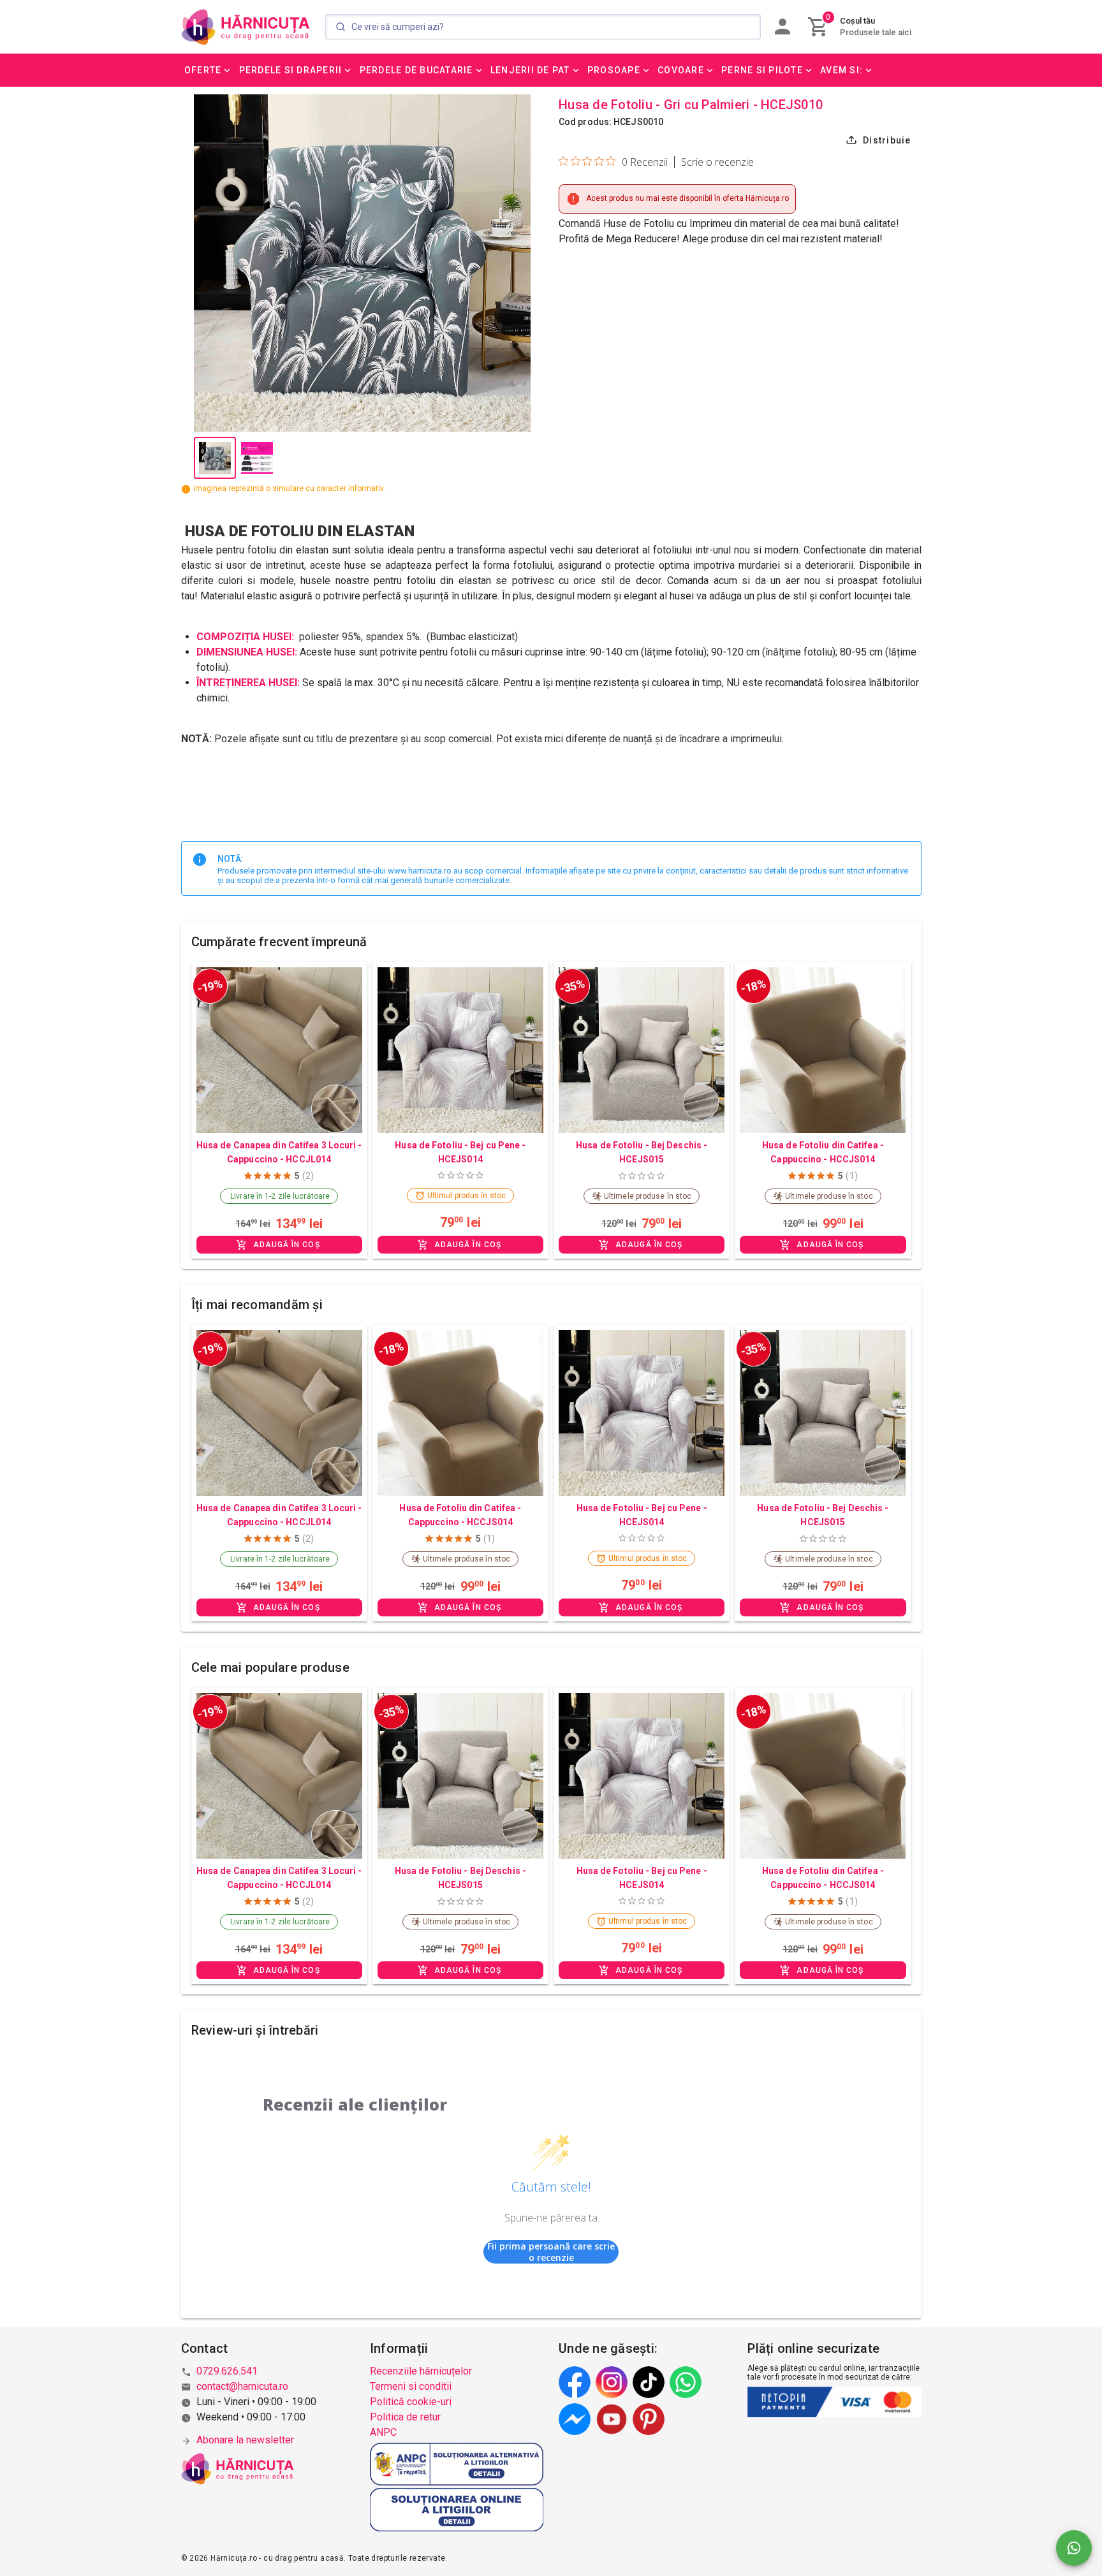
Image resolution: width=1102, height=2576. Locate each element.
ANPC (383, 2432)
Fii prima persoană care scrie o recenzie (551, 2252)
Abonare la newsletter (245, 2440)
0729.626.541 (227, 2371)
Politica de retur (405, 2417)
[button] (209, 70)
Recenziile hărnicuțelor (421, 2371)
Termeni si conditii (411, 2386)
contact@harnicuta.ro (242, 2386)
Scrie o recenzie (717, 162)
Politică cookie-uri (411, 2402)
